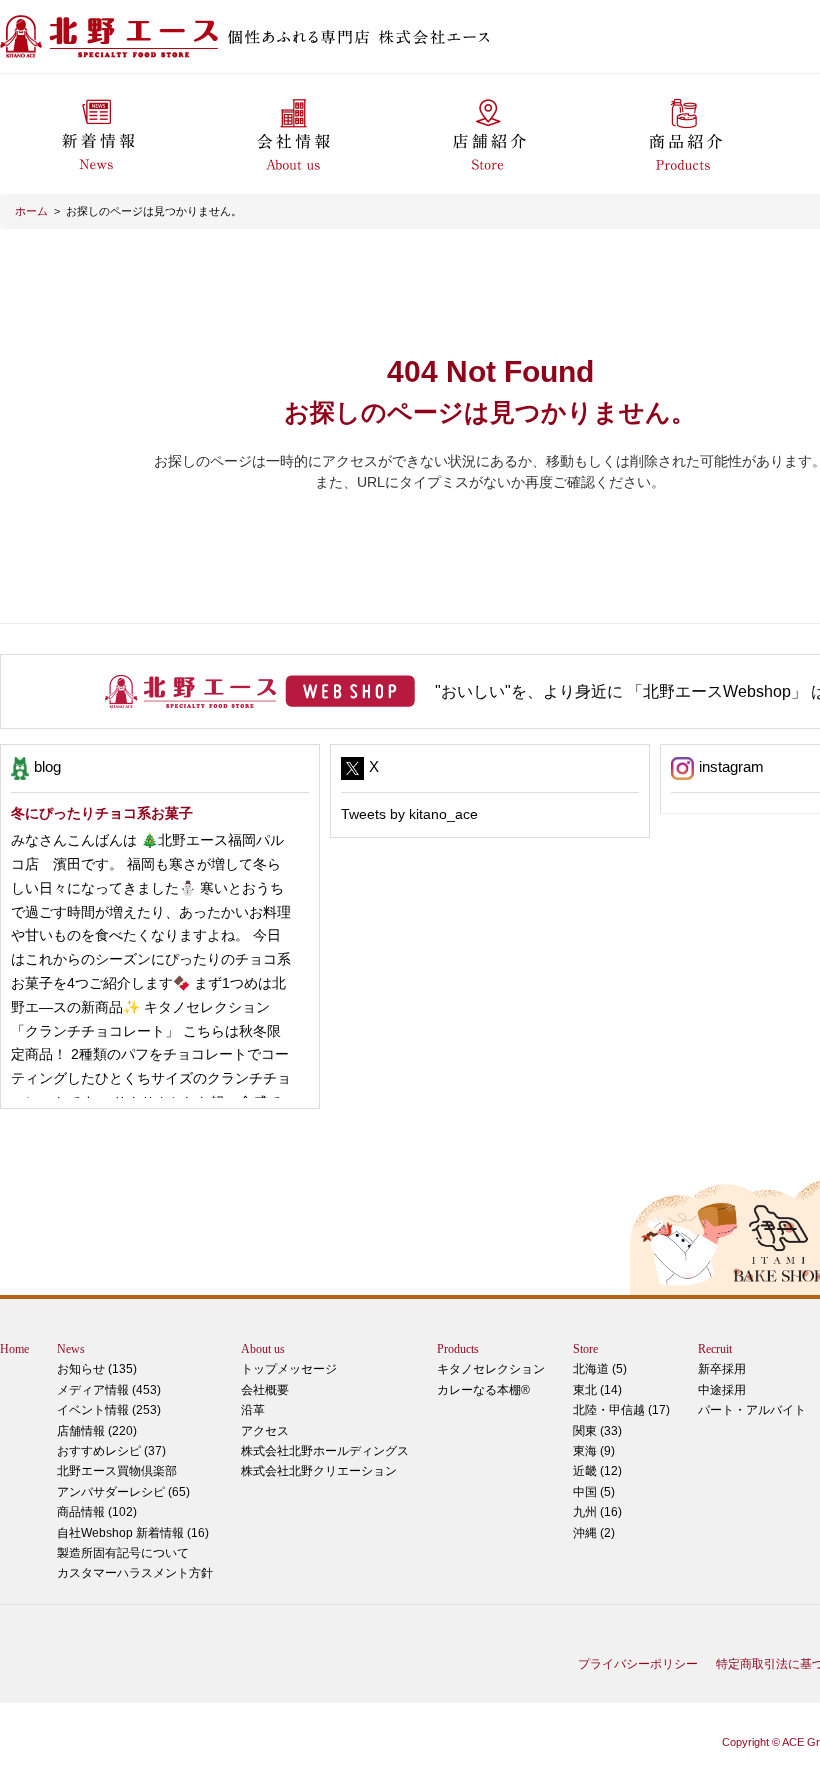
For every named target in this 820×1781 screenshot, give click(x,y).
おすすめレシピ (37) (111, 1451)
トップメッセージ (289, 1369)
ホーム (31, 211)
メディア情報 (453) (109, 1390)
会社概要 (265, 1390)
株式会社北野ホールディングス (325, 1451)
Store (585, 1349)
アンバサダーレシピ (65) (123, 1481)
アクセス (265, 1431)
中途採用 (722, 1390)
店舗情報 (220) (97, 1431)
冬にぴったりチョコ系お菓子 (102, 813)
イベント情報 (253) (109, 1410)
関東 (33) (597, 1431)
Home (14, 1349)
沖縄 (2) (594, 1533)
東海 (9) (594, 1451)
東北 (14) (597, 1390)
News (71, 1349)
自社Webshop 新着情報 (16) (133, 1533)
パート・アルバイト (752, 1410)
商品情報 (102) (97, 1512)
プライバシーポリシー (638, 1664)
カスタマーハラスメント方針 (135, 1573)
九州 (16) (597, 1512)
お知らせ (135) (97, 1369)
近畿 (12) (597, 1471)
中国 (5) (594, 1492)
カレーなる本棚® (483, 1390)
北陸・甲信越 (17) (621, 1410)
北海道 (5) (600, 1369)
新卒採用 (722, 1369)
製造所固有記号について (123, 1553)
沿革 (253, 1410)
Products (458, 1349)
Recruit (715, 1349)
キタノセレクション (491, 1369)
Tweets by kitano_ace (409, 814)
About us (263, 1349)
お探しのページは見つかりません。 (154, 211)
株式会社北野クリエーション (319, 1471)
